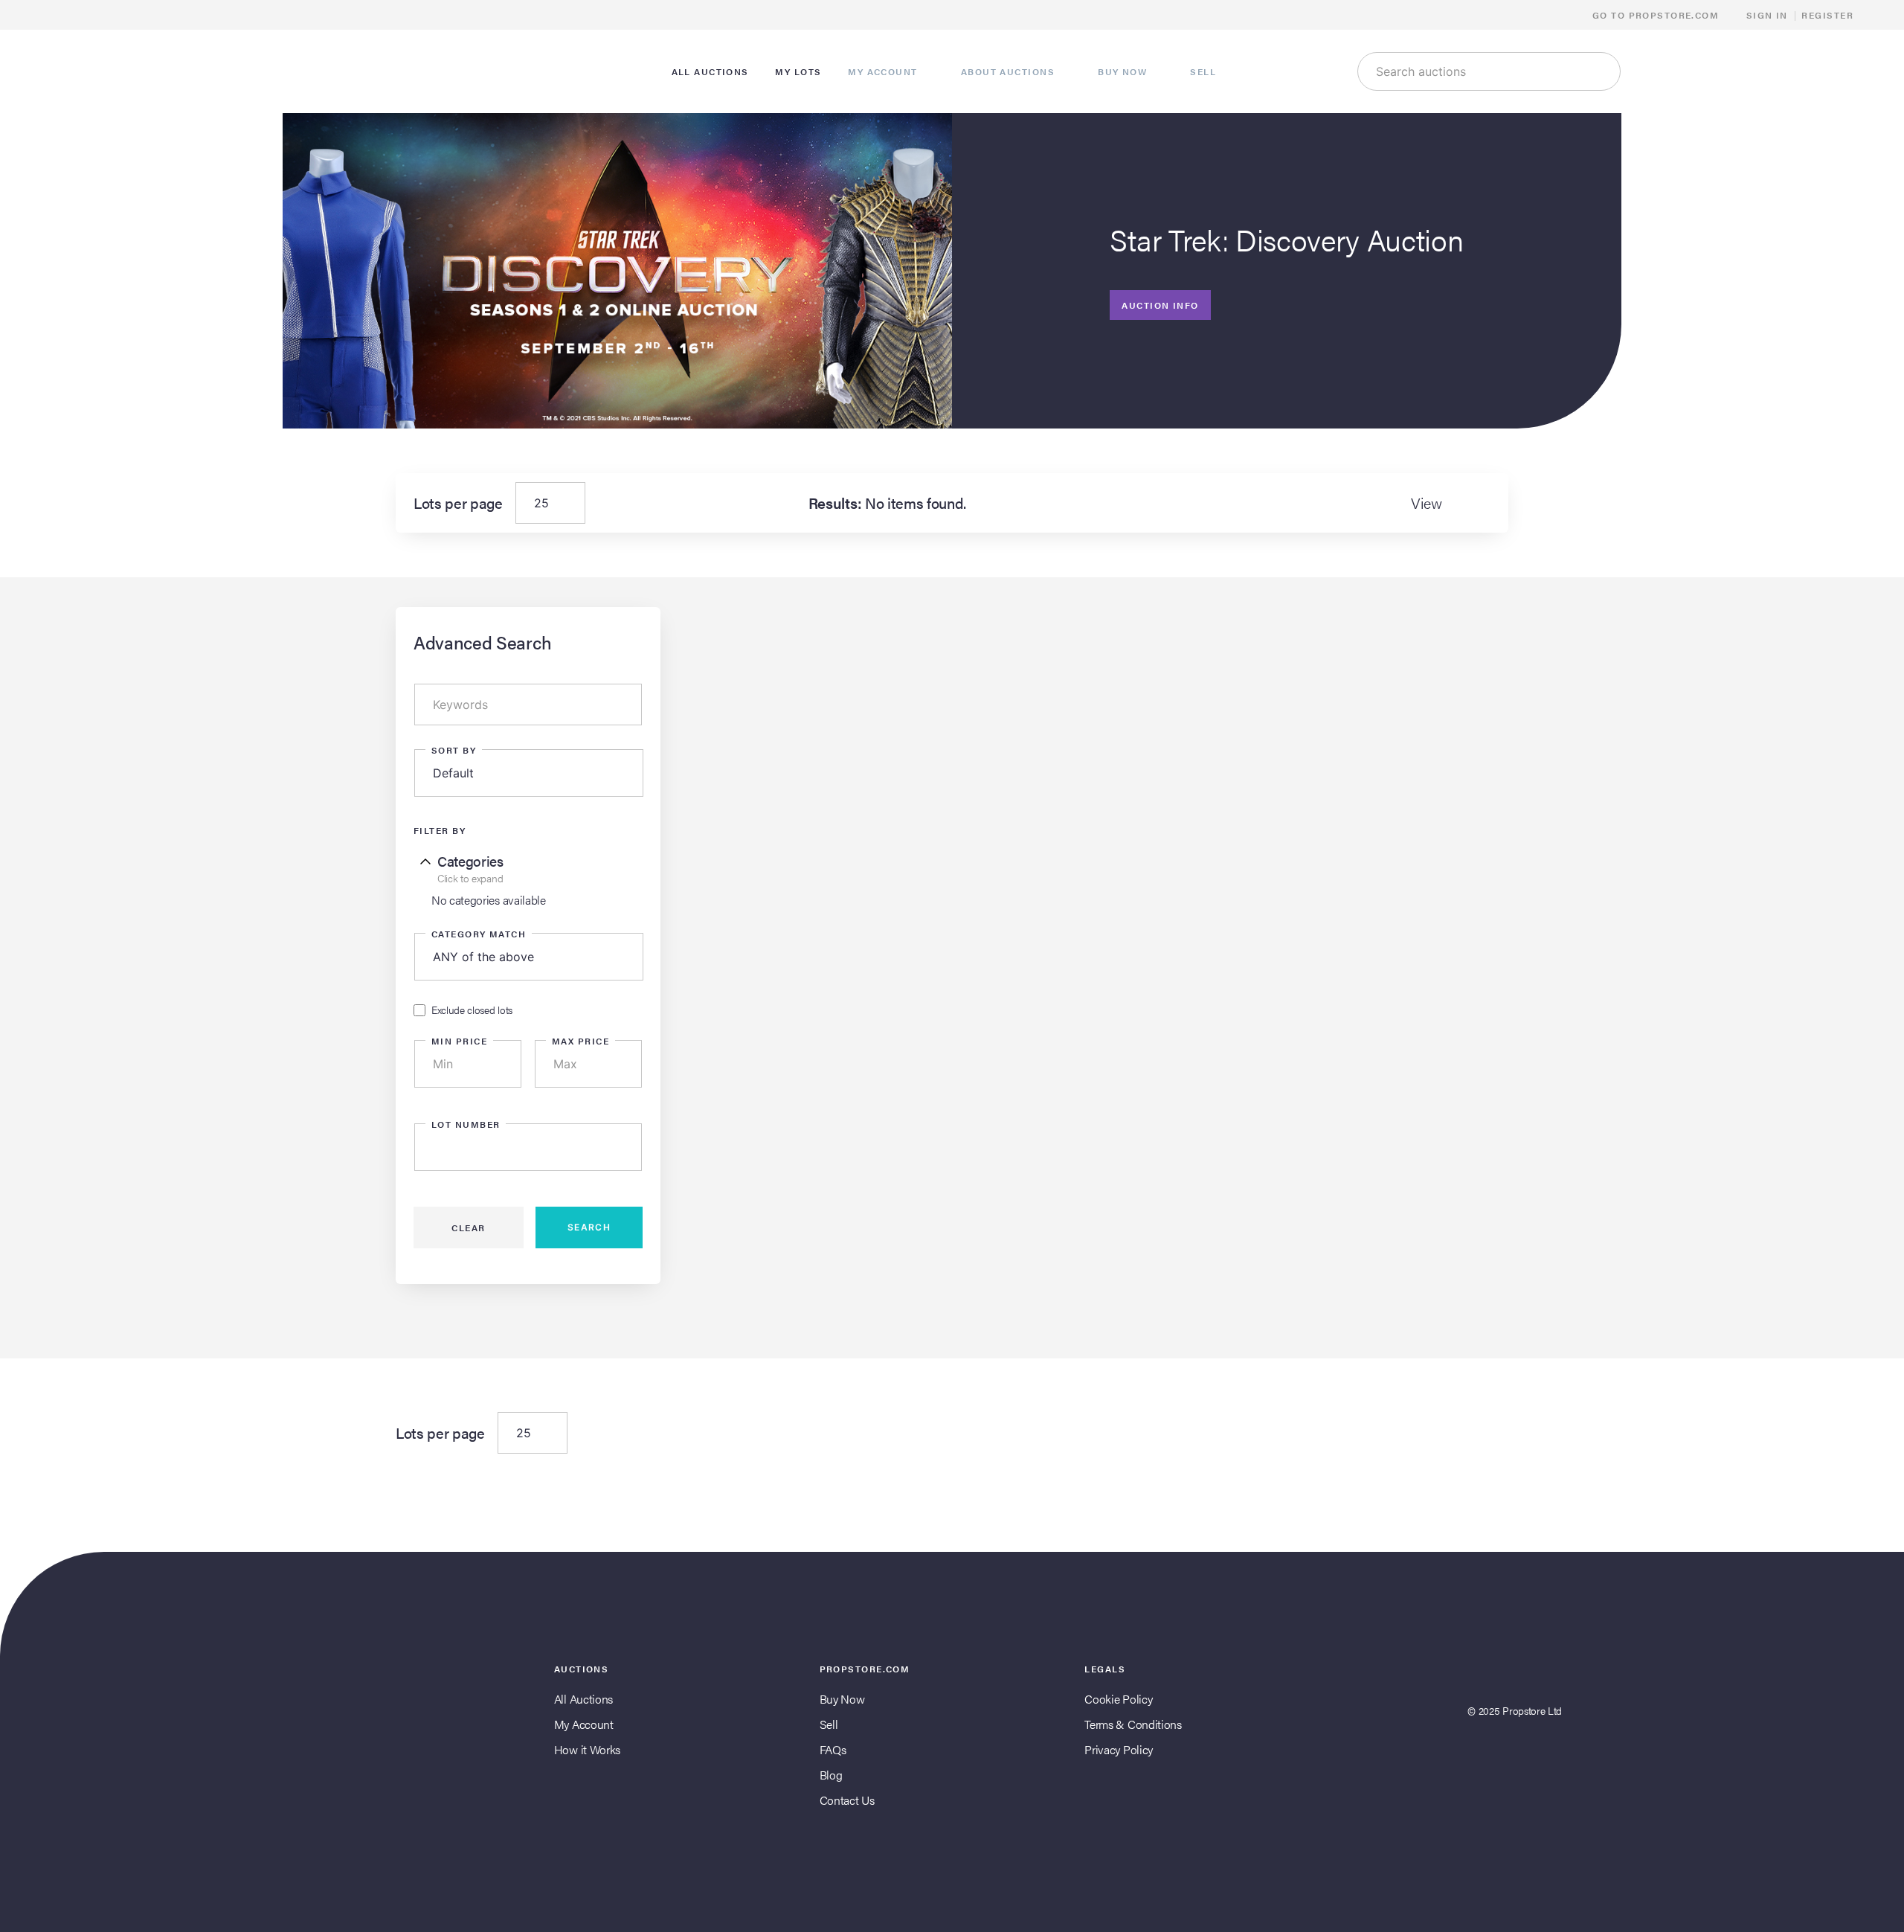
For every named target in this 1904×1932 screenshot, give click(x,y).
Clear (468, 1227)
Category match (479, 934)
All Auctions (583, 1699)
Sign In (1767, 15)
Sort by (454, 750)
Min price (459, 1041)
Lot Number (466, 1124)
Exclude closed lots (472, 1010)
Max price (580, 1041)
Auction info (1160, 305)
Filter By (440, 830)
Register (1827, 15)
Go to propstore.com (1657, 15)
